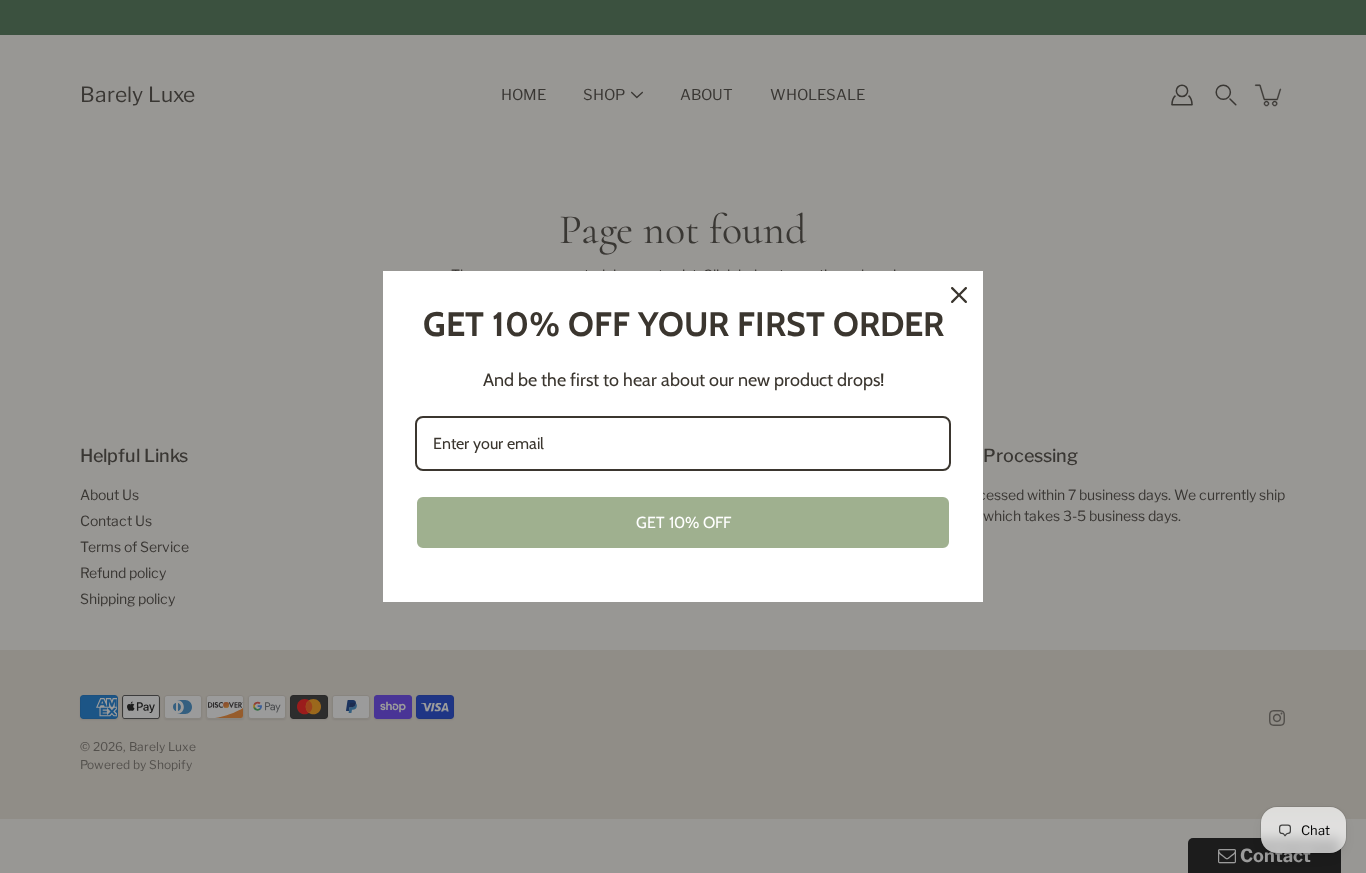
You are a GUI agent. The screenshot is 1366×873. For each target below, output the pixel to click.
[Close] (959, 295)
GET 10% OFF (683, 522)
